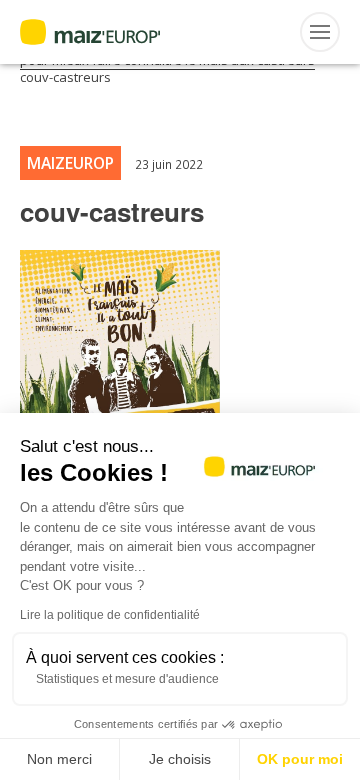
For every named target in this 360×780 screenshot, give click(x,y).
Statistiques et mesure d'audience (127, 679)
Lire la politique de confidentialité (110, 615)
